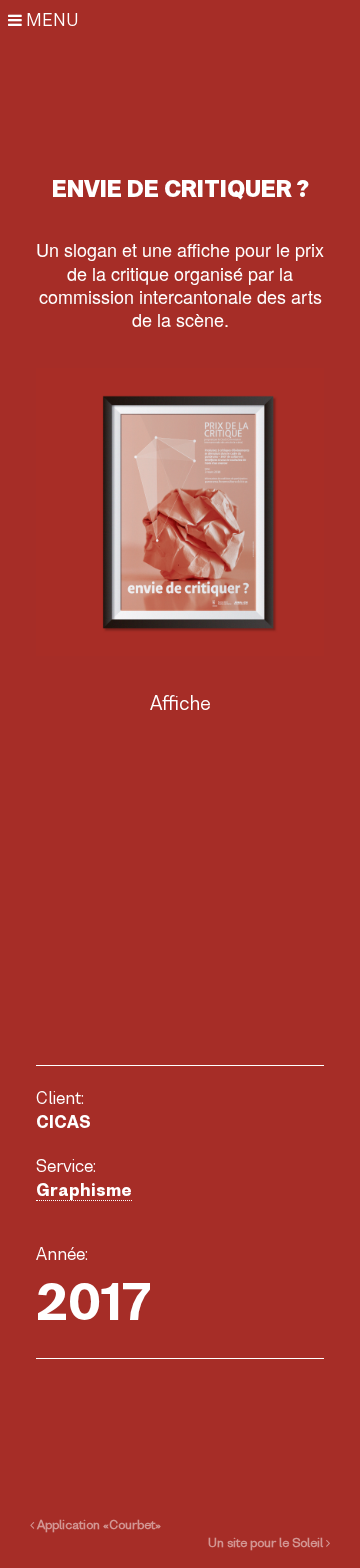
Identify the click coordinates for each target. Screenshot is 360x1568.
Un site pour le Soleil (267, 1542)
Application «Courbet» (97, 1524)
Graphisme (84, 1190)
